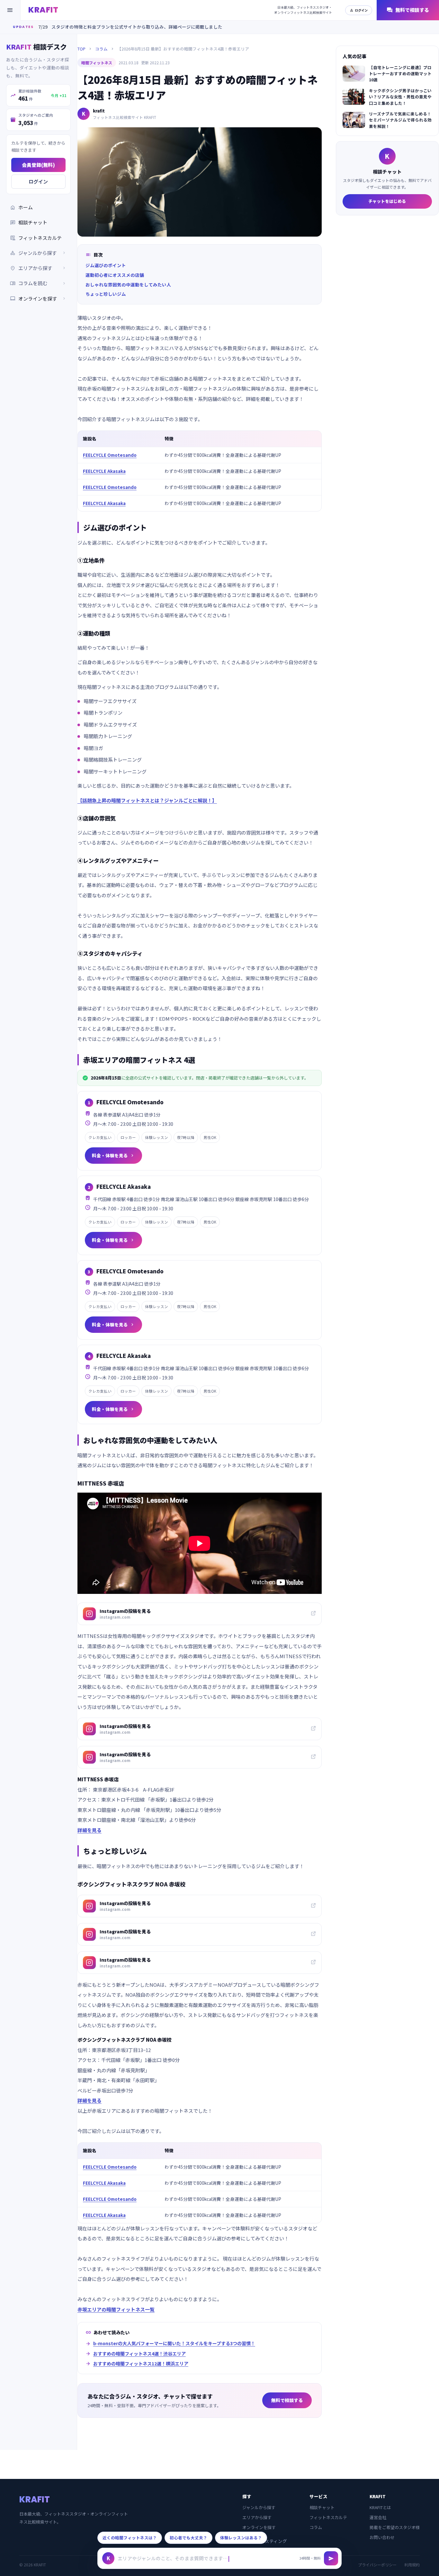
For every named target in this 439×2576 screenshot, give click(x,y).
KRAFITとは (380, 2507)
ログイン (359, 10)
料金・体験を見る (113, 1155)
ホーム (21, 207)
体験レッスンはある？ (241, 2538)
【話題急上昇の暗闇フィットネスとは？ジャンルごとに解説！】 (147, 800)
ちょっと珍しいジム (106, 294)
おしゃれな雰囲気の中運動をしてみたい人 (128, 285)
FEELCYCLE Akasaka (104, 471)
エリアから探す (257, 2517)
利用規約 (412, 2565)
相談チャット (29, 222)
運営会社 (378, 2517)
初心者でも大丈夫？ (188, 2538)
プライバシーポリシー (377, 2565)
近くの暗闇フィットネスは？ (130, 2538)
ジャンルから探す (259, 2507)
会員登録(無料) (38, 165)
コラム (101, 49)
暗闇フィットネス (97, 63)
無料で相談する (408, 10)
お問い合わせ (382, 2537)
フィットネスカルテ (36, 238)
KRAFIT (43, 10)
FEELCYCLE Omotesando (110, 455)
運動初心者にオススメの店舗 (115, 275)
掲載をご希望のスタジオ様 (395, 2527)
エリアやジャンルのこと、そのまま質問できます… (173, 2558)
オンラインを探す (38, 298)
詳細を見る (90, 1830)
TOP (81, 49)
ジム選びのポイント (106, 265)
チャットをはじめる (387, 201)
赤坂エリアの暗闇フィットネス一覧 (116, 2309)
